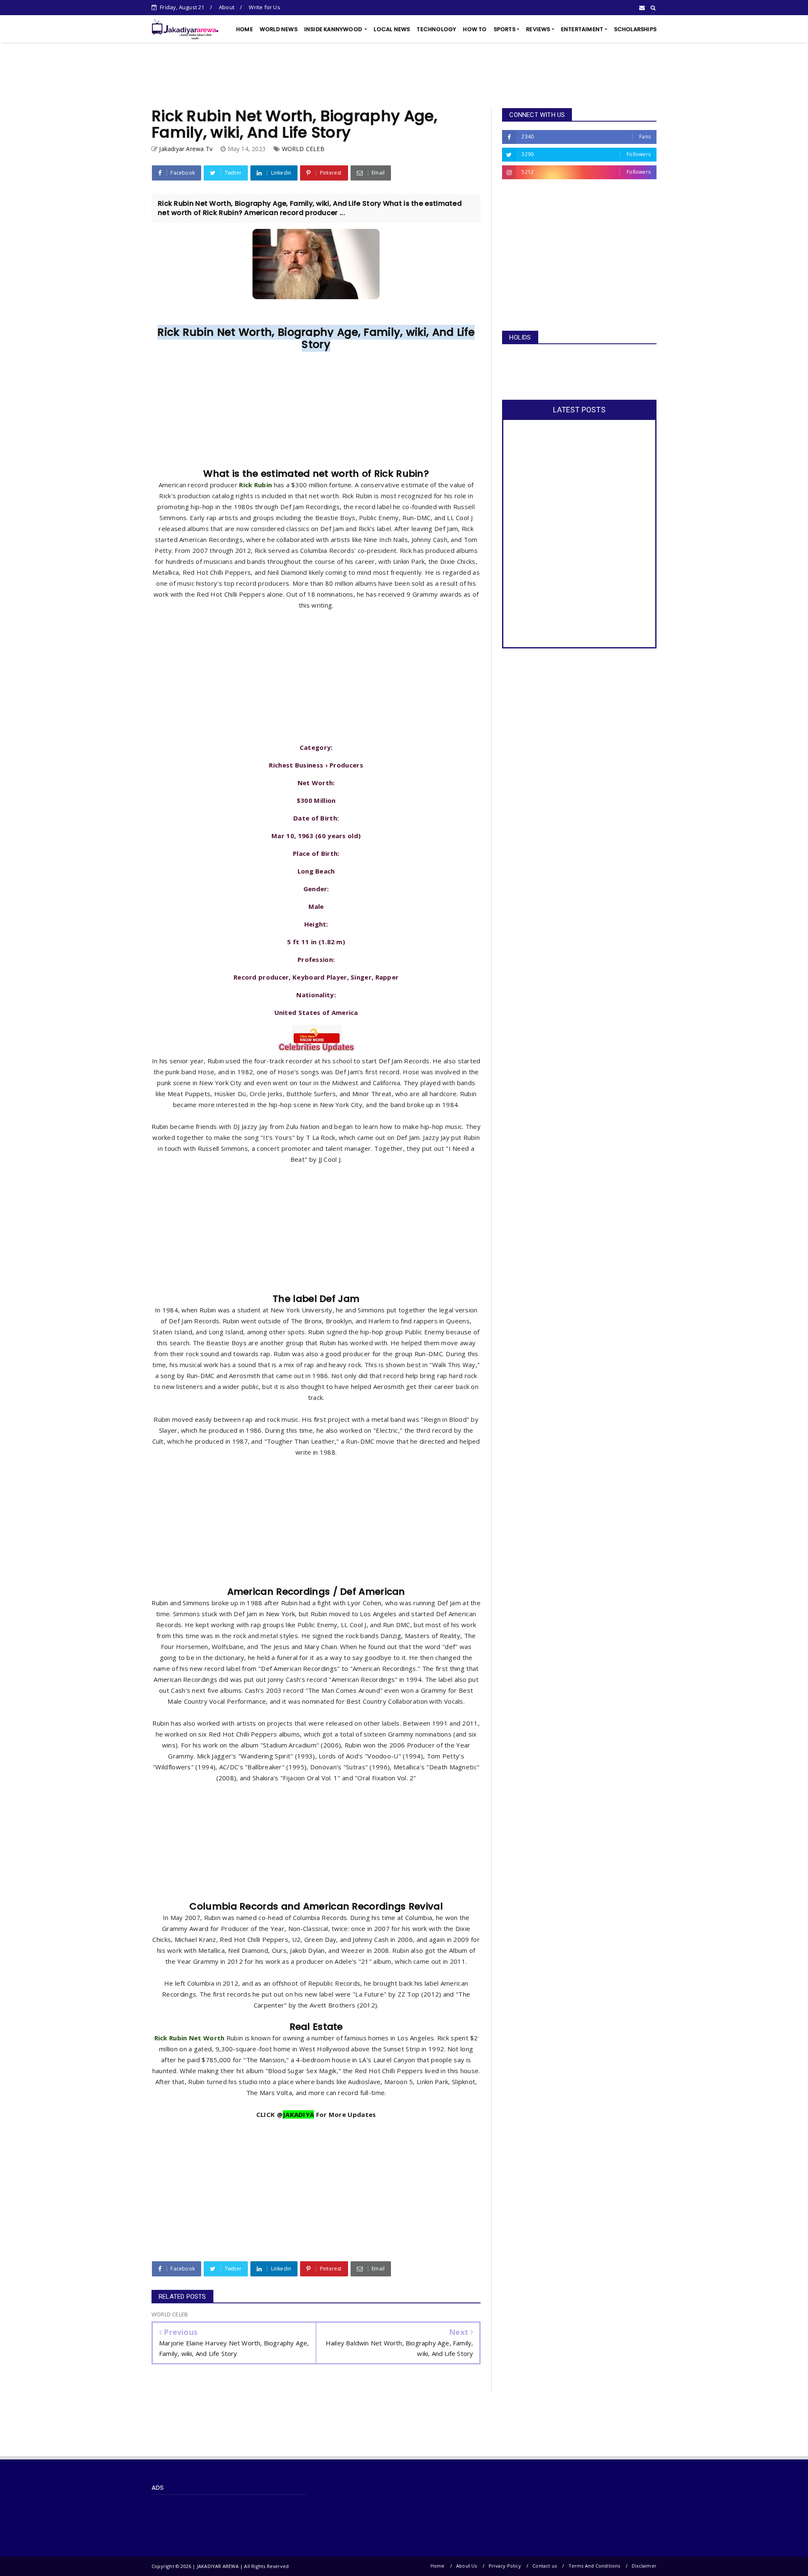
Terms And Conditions (594, 2566)
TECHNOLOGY (436, 29)
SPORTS (505, 29)
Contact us (545, 2566)
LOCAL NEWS (392, 29)
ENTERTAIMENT (582, 29)
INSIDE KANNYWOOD (334, 29)
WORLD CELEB (303, 149)
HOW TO (475, 29)
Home (438, 2566)
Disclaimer (644, 2566)
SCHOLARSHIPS (635, 29)
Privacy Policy (505, 2566)
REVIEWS (538, 29)
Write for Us (264, 7)
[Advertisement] (404, 75)
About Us (467, 2566)
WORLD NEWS (279, 29)
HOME (245, 29)
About (227, 7)
